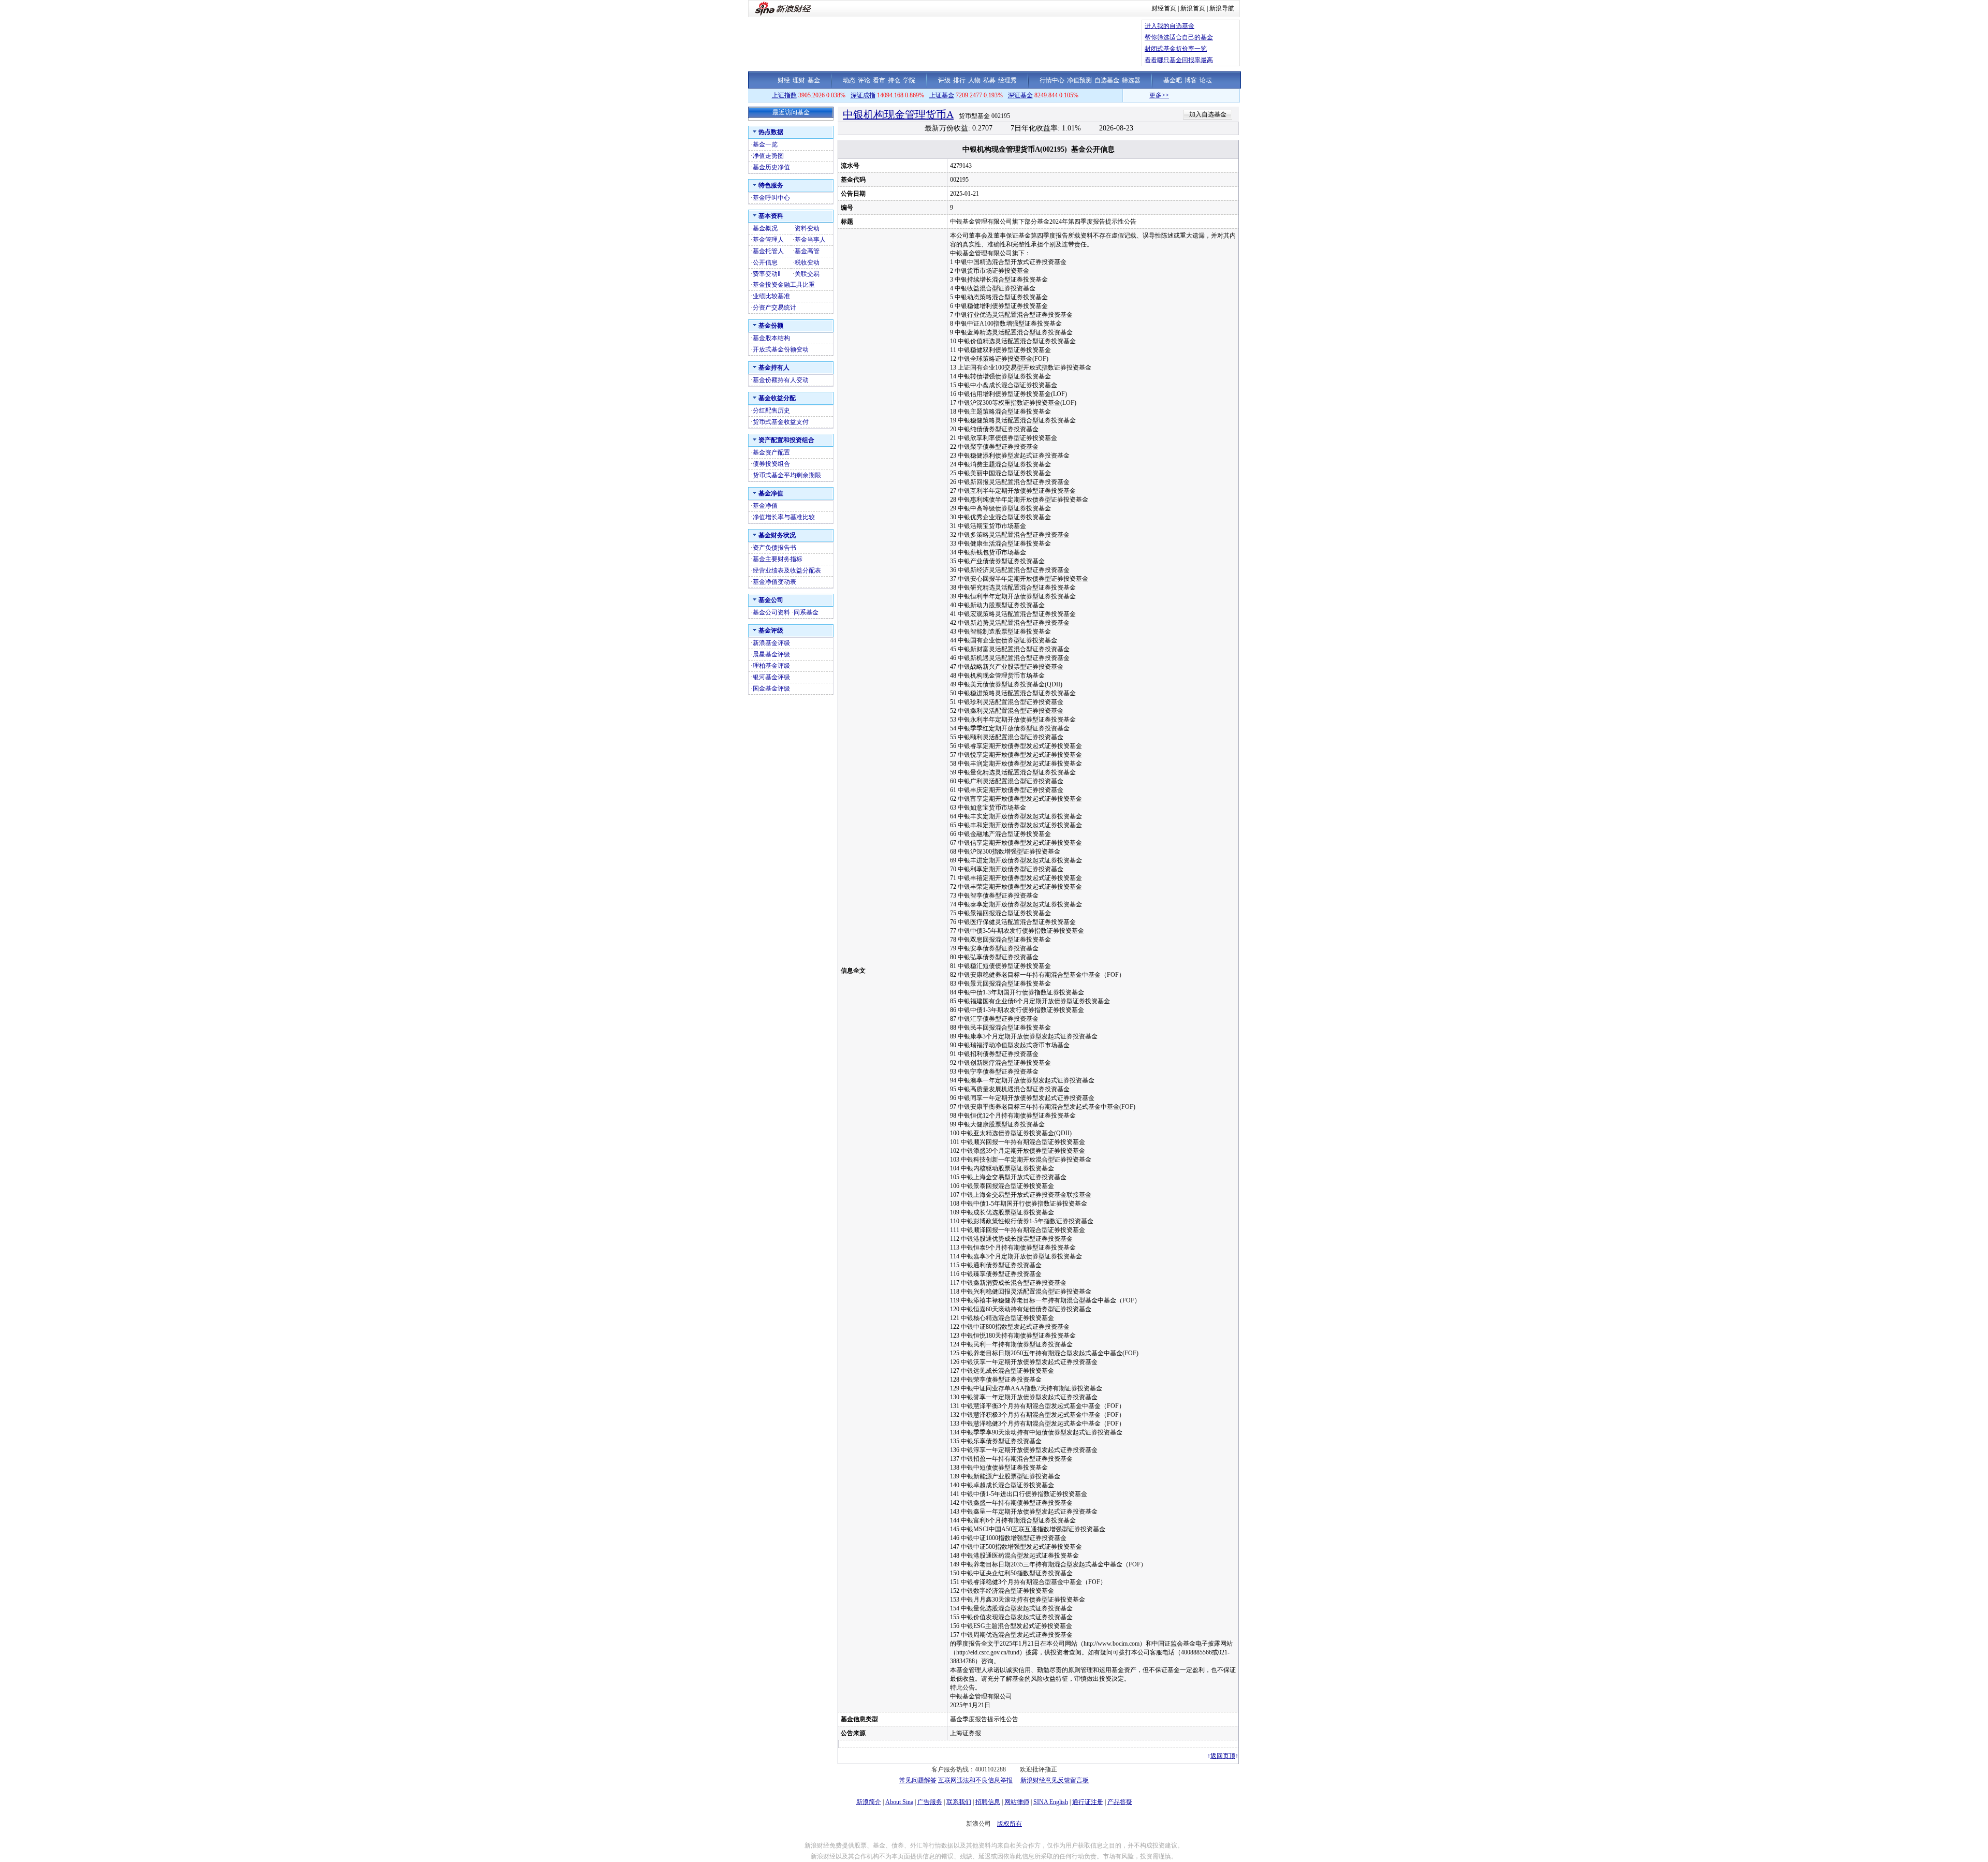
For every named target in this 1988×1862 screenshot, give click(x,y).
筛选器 (1131, 80)
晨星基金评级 (771, 654)
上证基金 (942, 95)
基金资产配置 (771, 452)
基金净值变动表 (774, 582)
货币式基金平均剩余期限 (787, 475)
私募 (989, 80)
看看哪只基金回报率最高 (1179, 60)
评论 (864, 80)
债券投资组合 (771, 464)
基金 (814, 80)
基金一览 (765, 144)
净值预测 (1079, 80)
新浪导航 (1222, 8)
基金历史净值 (771, 167)
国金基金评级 (771, 688)
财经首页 (1164, 8)
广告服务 (930, 1802)
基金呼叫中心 (771, 198)
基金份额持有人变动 (781, 380)
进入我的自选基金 (1170, 26)
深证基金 (1020, 95)
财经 (784, 80)
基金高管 (807, 251)
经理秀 (1007, 80)
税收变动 (807, 262)
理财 (799, 80)
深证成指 (863, 95)
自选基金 (1107, 80)
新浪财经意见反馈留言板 (1055, 1780)
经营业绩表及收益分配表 (787, 570)
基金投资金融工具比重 (784, 285)
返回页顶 (1223, 1756)
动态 (849, 80)
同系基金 (806, 612)
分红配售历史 (771, 410)
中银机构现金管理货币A (898, 114)
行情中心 (1052, 80)
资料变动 (807, 228)
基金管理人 (768, 240)
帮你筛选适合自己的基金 (1179, 37)
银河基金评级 (771, 677)
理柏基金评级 (771, 666)
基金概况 (765, 228)
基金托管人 (768, 251)
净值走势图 (768, 156)
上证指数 (784, 95)
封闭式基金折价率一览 (1176, 49)
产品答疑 (1120, 1802)
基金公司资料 (771, 612)
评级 (944, 80)
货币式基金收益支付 (781, 422)
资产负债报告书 (774, 548)
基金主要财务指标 (778, 559)
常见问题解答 (918, 1780)
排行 (959, 80)
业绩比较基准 (771, 296)
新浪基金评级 (771, 643)
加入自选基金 (1208, 114)
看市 (879, 80)
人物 (974, 80)
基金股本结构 (771, 338)
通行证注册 (1088, 1802)
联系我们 (959, 1802)
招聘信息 (988, 1802)
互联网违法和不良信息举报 (975, 1780)
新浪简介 (869, 1802)
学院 (909, 80)
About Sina (899, 1802)
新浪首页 (1193, 8)
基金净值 (765, 506)
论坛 (1206, 80)
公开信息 (765, 262)
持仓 (894, 80)
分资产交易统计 (774, 307)
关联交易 (807, 274)
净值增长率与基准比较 (784, 517)
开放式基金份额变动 (781, 349)
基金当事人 (810, 240)
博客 (1191, 80)
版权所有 (1010, 1824)
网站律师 (1017, 1802)
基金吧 (1173, 80)
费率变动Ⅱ (767, 274)
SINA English (1051, 1802)
